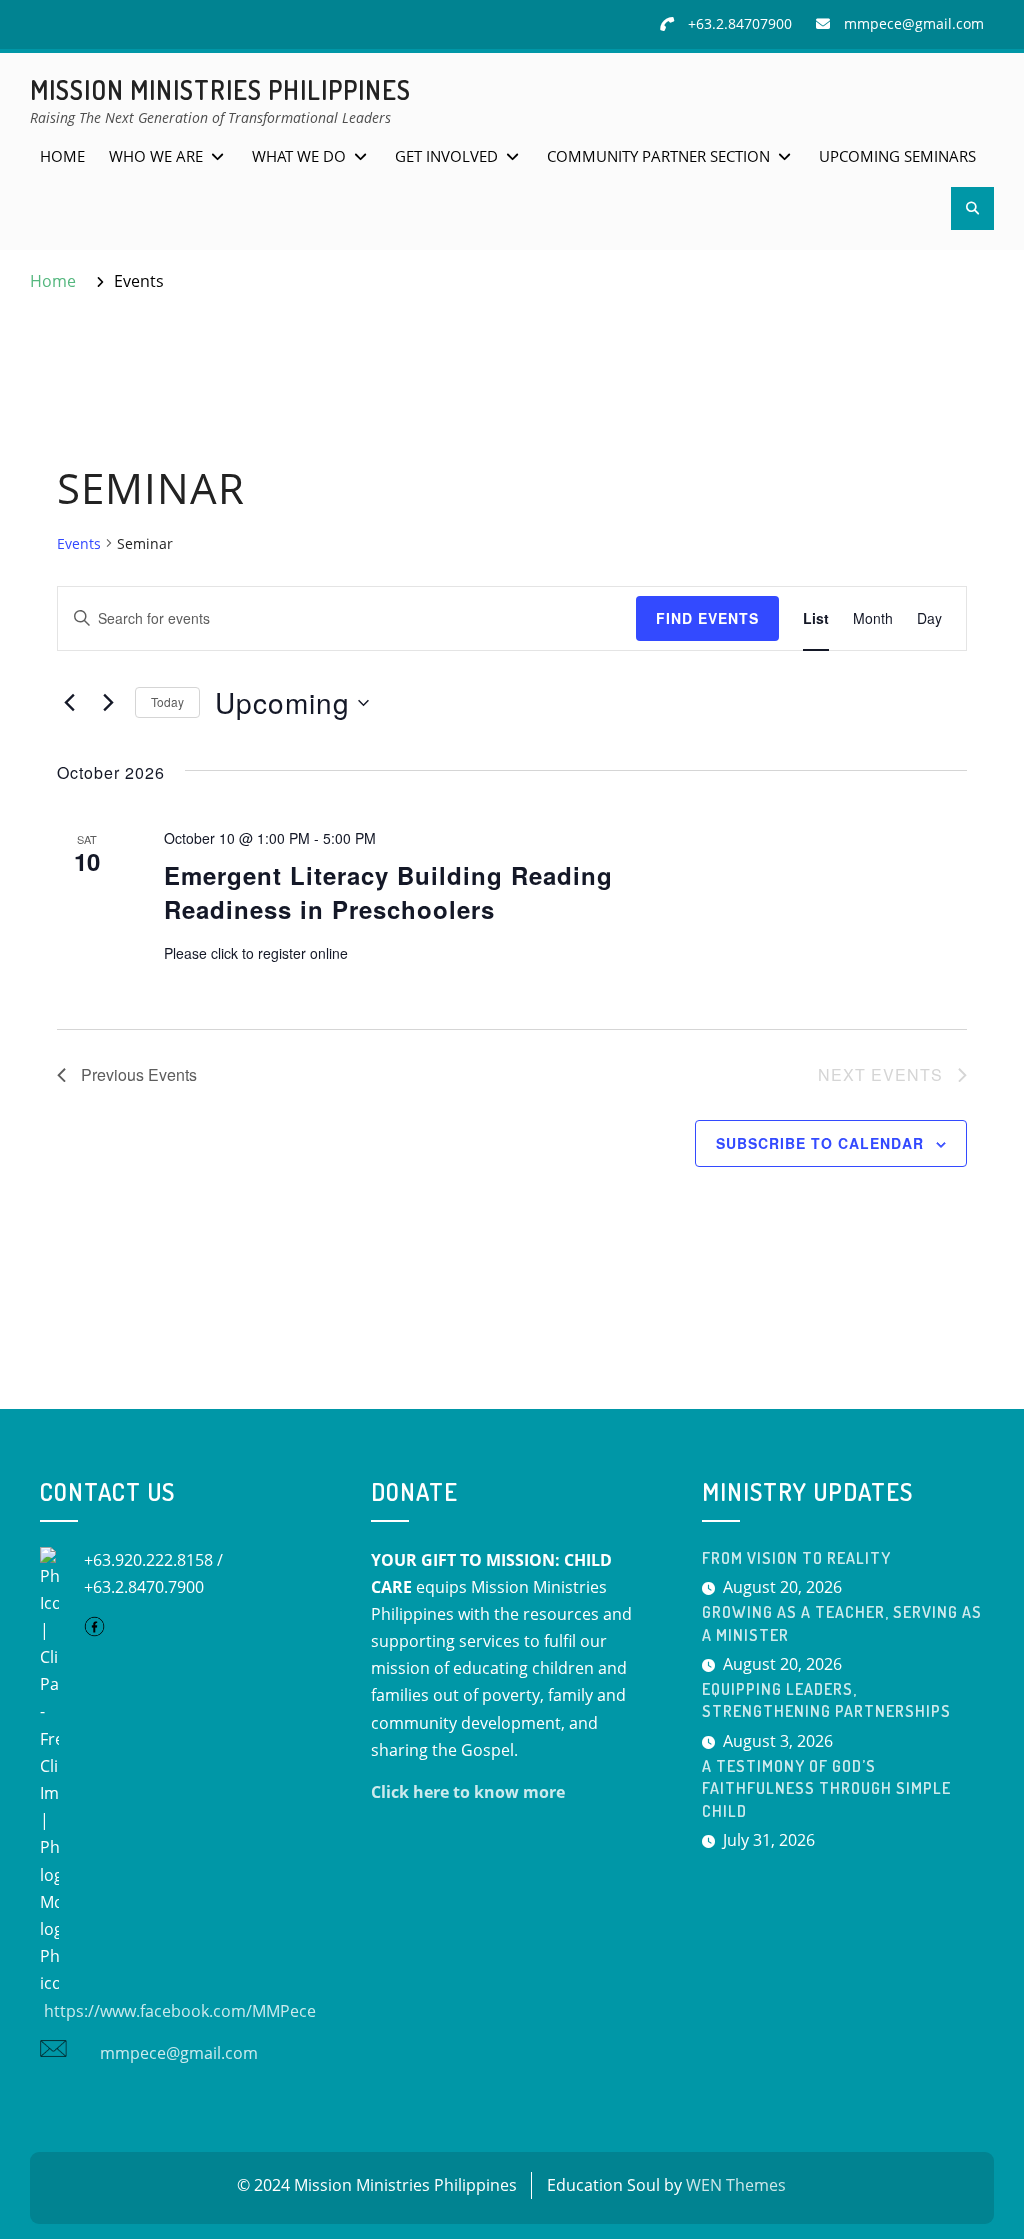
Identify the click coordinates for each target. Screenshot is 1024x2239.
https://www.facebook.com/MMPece (178, 2011)
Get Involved (446, 156)
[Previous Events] (69, 703)
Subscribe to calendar (820, 1143)
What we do (299, 156)
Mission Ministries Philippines (220, 89)
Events (79, 543)
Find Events (707, 618)
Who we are (156, 156)
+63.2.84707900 (740, 23)
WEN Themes (736, 2185)
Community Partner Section (658, 156)
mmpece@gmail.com (914, 23)
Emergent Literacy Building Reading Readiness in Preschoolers (388, 892)
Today (167, 701)
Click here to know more (468, 1792)
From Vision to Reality (796, 1558)
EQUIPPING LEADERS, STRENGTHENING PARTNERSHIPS (826, 1700)
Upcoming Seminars (897, 156)
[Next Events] (108, 703)
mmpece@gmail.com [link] (175, 2053)
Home (62, 156)
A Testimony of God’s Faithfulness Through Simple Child (826, 1788)
